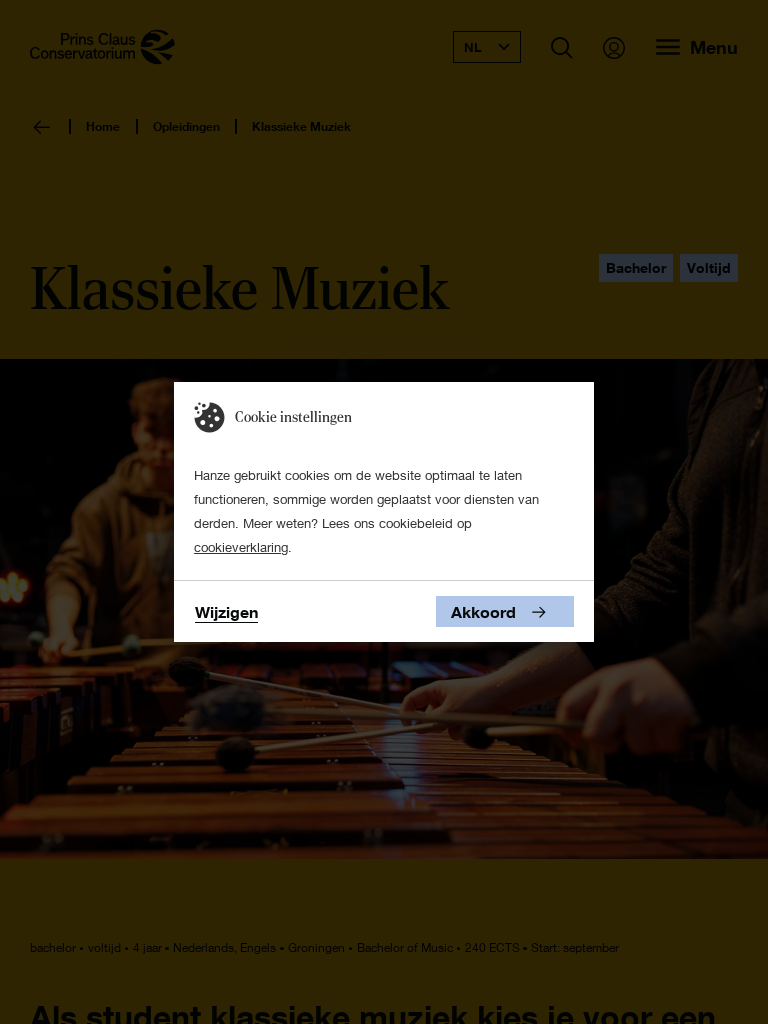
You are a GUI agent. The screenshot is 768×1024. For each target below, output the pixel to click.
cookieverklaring (241, 547)
